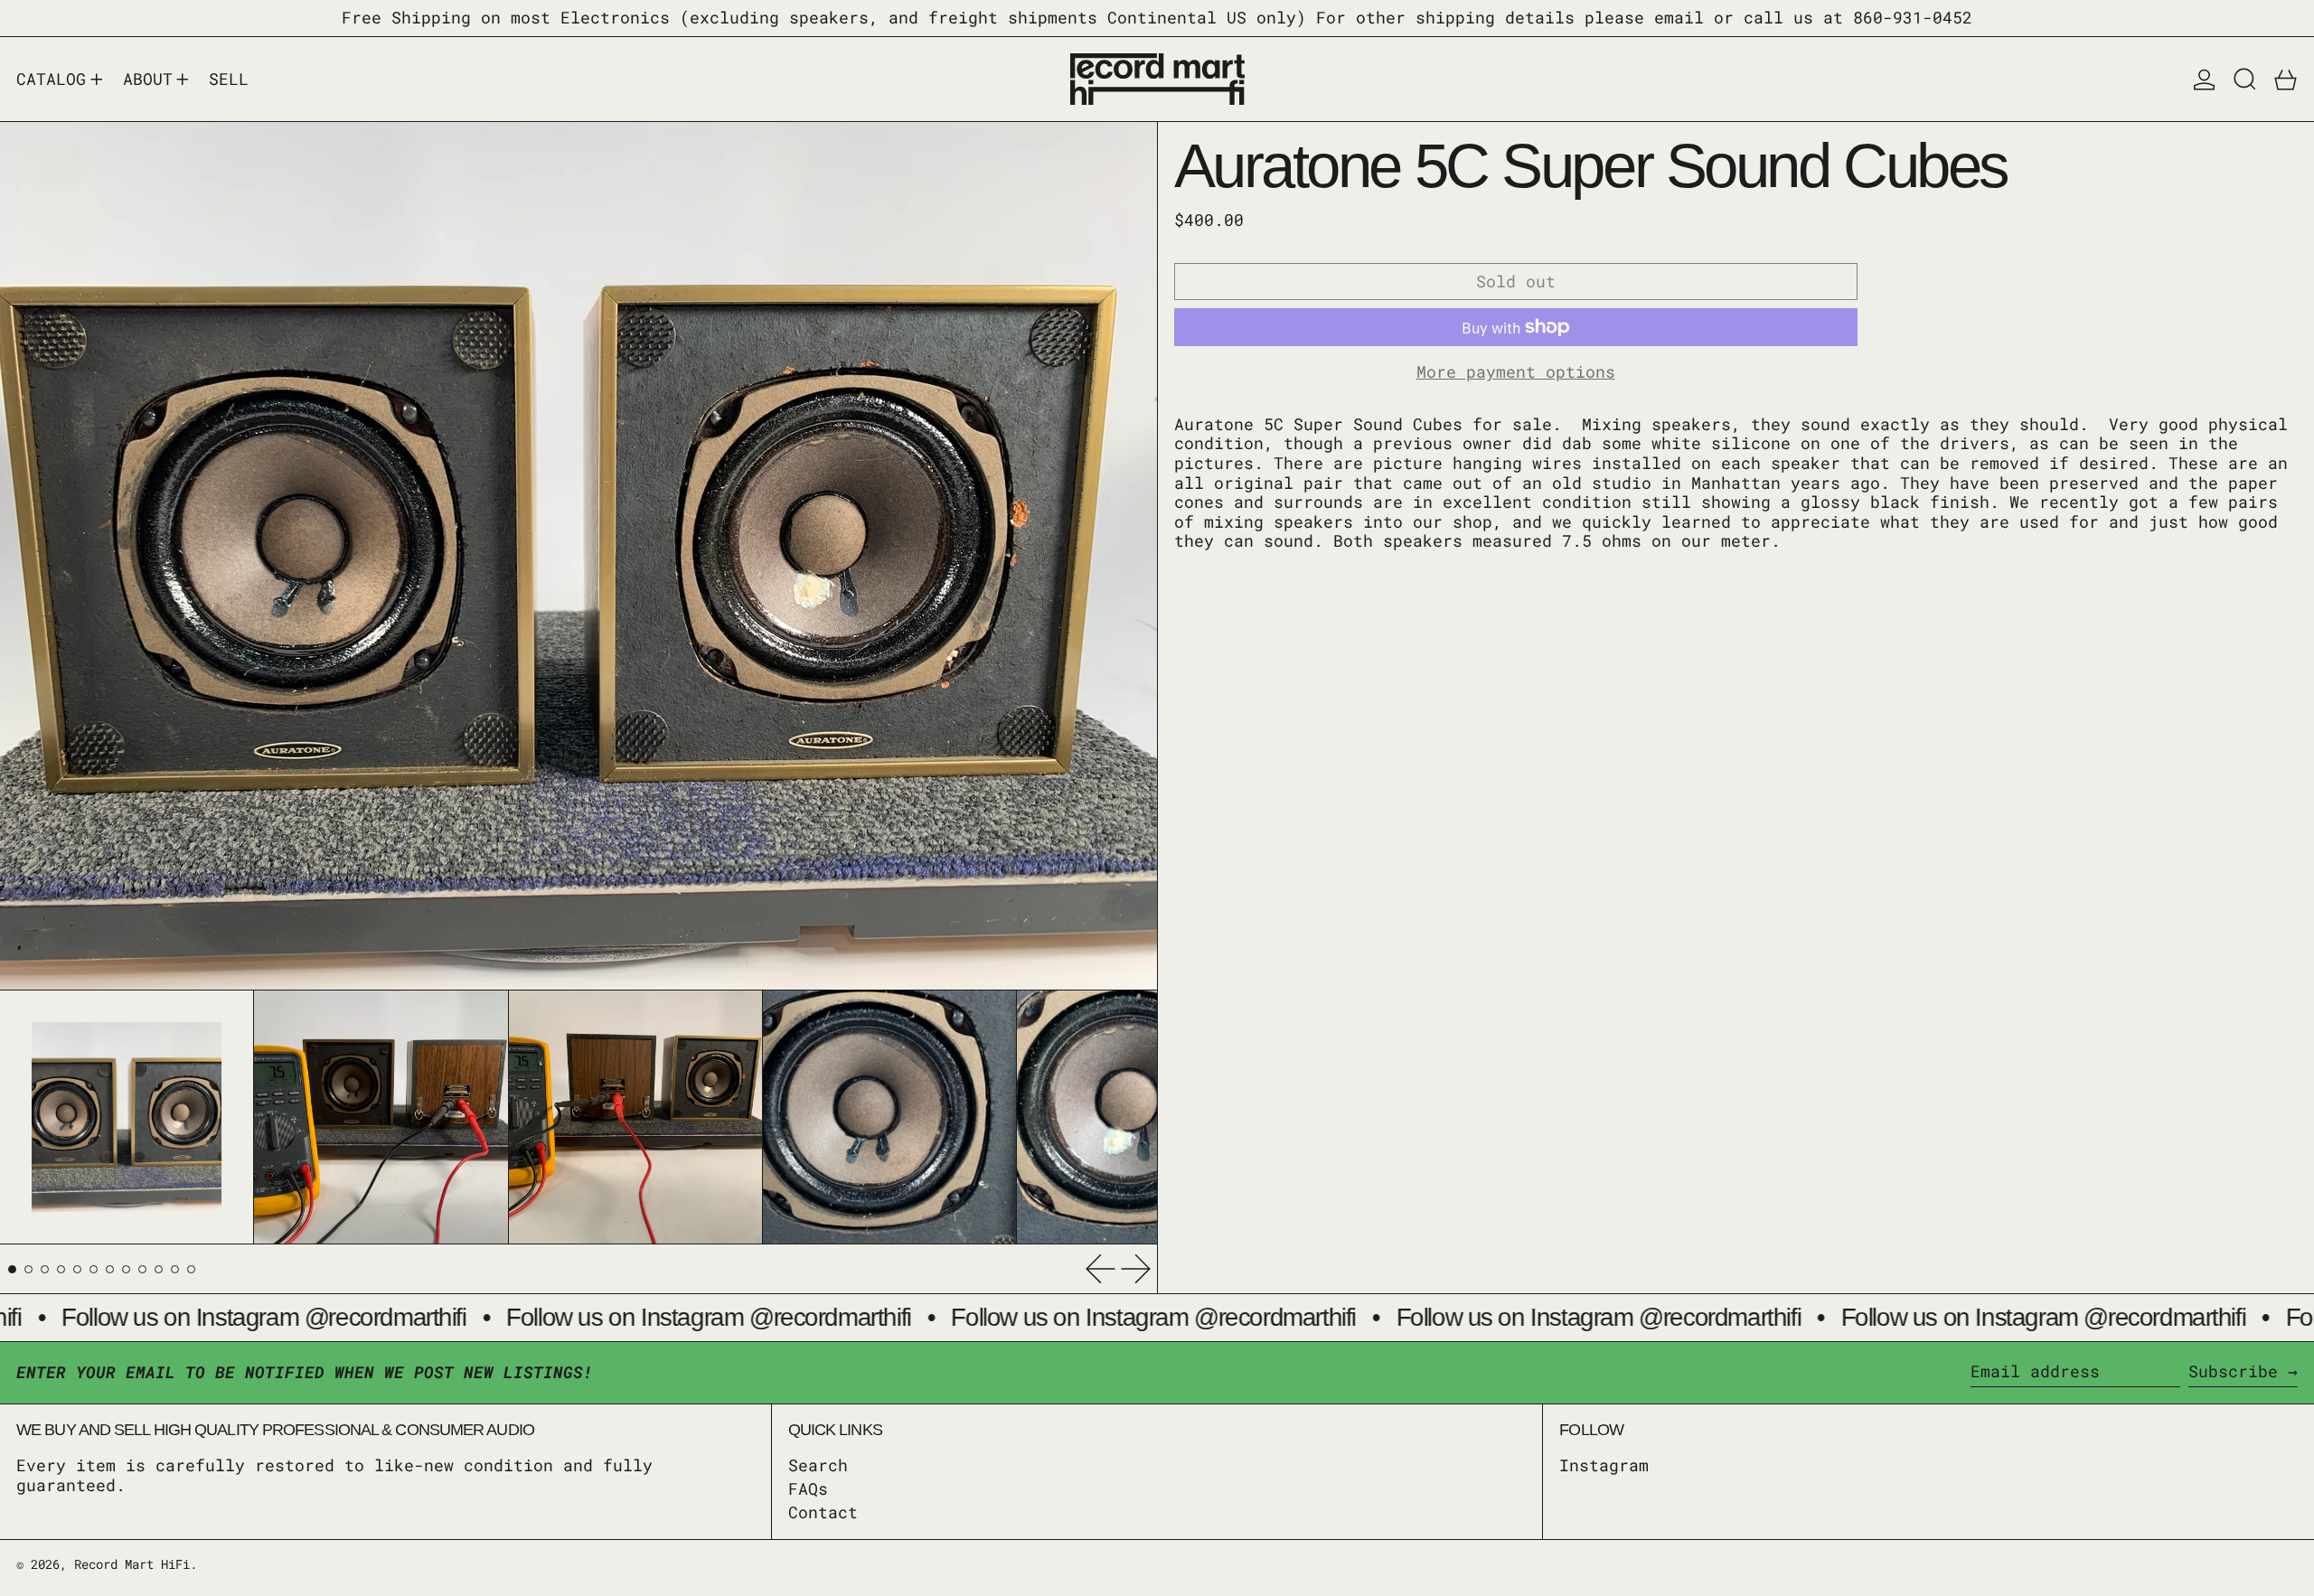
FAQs (808, 1488)
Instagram (1604, 1466)
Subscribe (2233, 1371)
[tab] (12, 1269)
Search (818, 1465)
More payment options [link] (1516, 372)
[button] (2245, 80)
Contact (823, 1512)
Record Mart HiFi (132, 1564)
